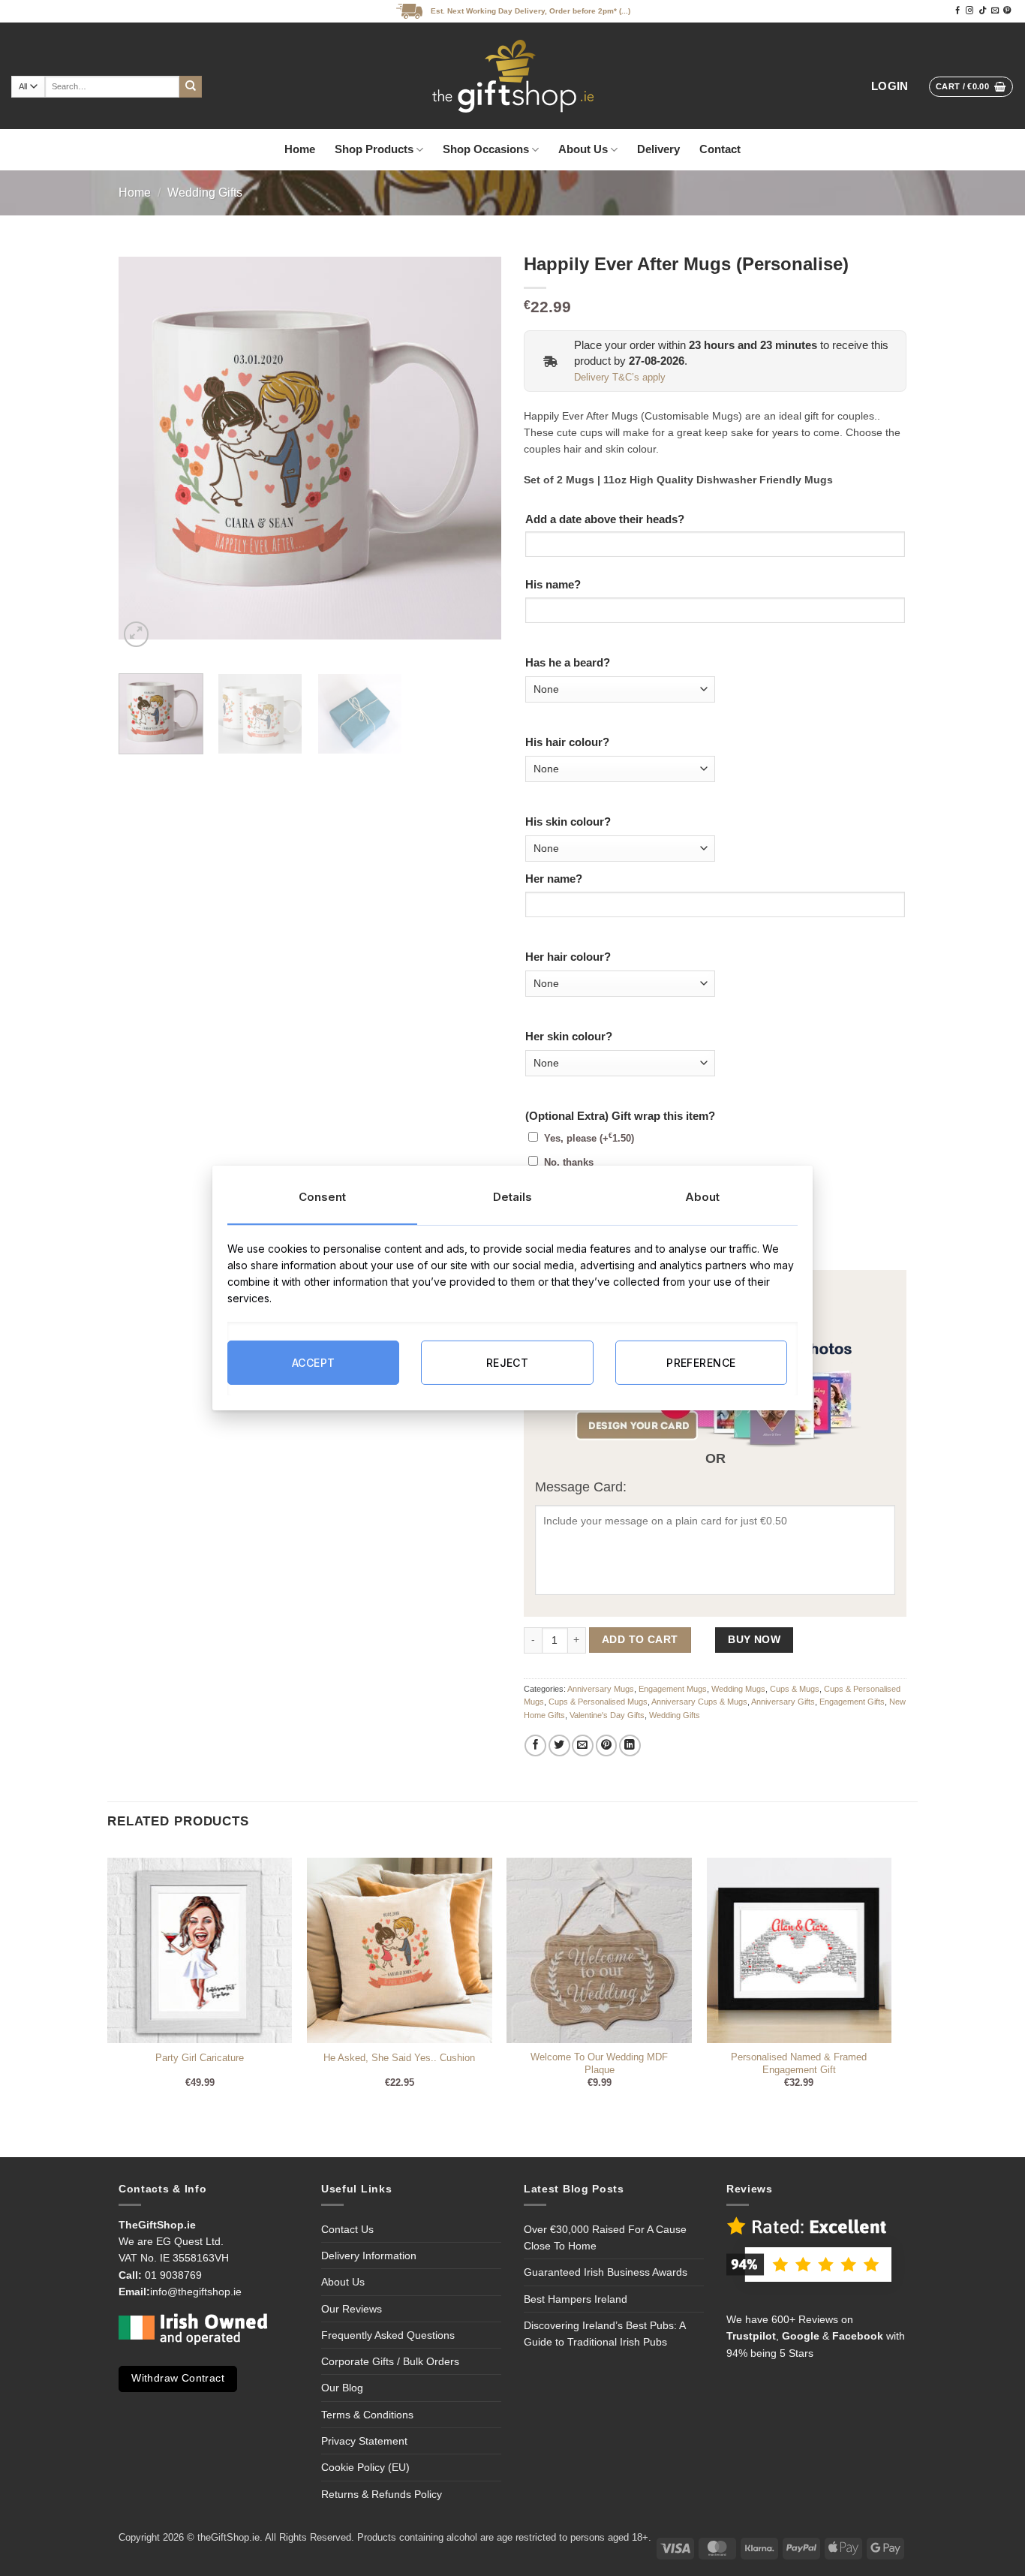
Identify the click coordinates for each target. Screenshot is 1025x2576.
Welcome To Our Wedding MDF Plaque (599, 2063)
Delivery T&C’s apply (620, 378)
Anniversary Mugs (601, 1689)
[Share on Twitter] (559, 1745)
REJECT (508, 1362)
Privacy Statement (364, 2441)
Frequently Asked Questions (388, 2335)
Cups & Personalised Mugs (598, 1702)
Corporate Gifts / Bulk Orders (390, 2361)
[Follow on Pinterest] (1007, 11)
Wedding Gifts (205, 193)
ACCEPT (314, 1362)
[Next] (475, 448)
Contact (720, 149)
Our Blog (342, 2388)
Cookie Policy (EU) (365, 2467)
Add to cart (640, 1640)
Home (300, 149)
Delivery (658, 149)
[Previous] (145, 448)
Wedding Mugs (738, 1689)
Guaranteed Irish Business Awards (606, 2272)
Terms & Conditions (367, 2415)
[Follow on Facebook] (957, 11)
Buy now (754, 1640)
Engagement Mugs (673, 1689)
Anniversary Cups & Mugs (699, 1702)
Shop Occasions (486, 149)
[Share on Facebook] (535, 1745)
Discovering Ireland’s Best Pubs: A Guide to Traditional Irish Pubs (604, 2334)
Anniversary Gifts (783, 1702)
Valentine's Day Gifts (607, 1715)
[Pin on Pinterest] (607, 1745)
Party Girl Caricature (200, 2058)
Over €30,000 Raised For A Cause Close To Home (605, 2237)
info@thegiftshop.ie (196, 2292)
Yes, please (589, 1139)
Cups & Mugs (795, 1689)
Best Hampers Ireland (576, 2299)
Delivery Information (369, 2256)
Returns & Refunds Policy (382, 2494)
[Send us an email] (995, 11)
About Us (583, 149)
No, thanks (569, 1163)
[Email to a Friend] (583, 1745)
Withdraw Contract (178, 2378)
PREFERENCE (701, 1362)
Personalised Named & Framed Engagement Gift (799, 2063)
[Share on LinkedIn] (630, 1745)
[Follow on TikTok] (982, 11)
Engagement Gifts (852, 1702)
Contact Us (347, 2229)
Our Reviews (352, 2309)
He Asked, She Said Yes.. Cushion (399, 2058)
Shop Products (374, 149)
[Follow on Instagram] (969, 11)
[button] (890, 87)
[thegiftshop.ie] (512, 76)
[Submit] (191, 87)
